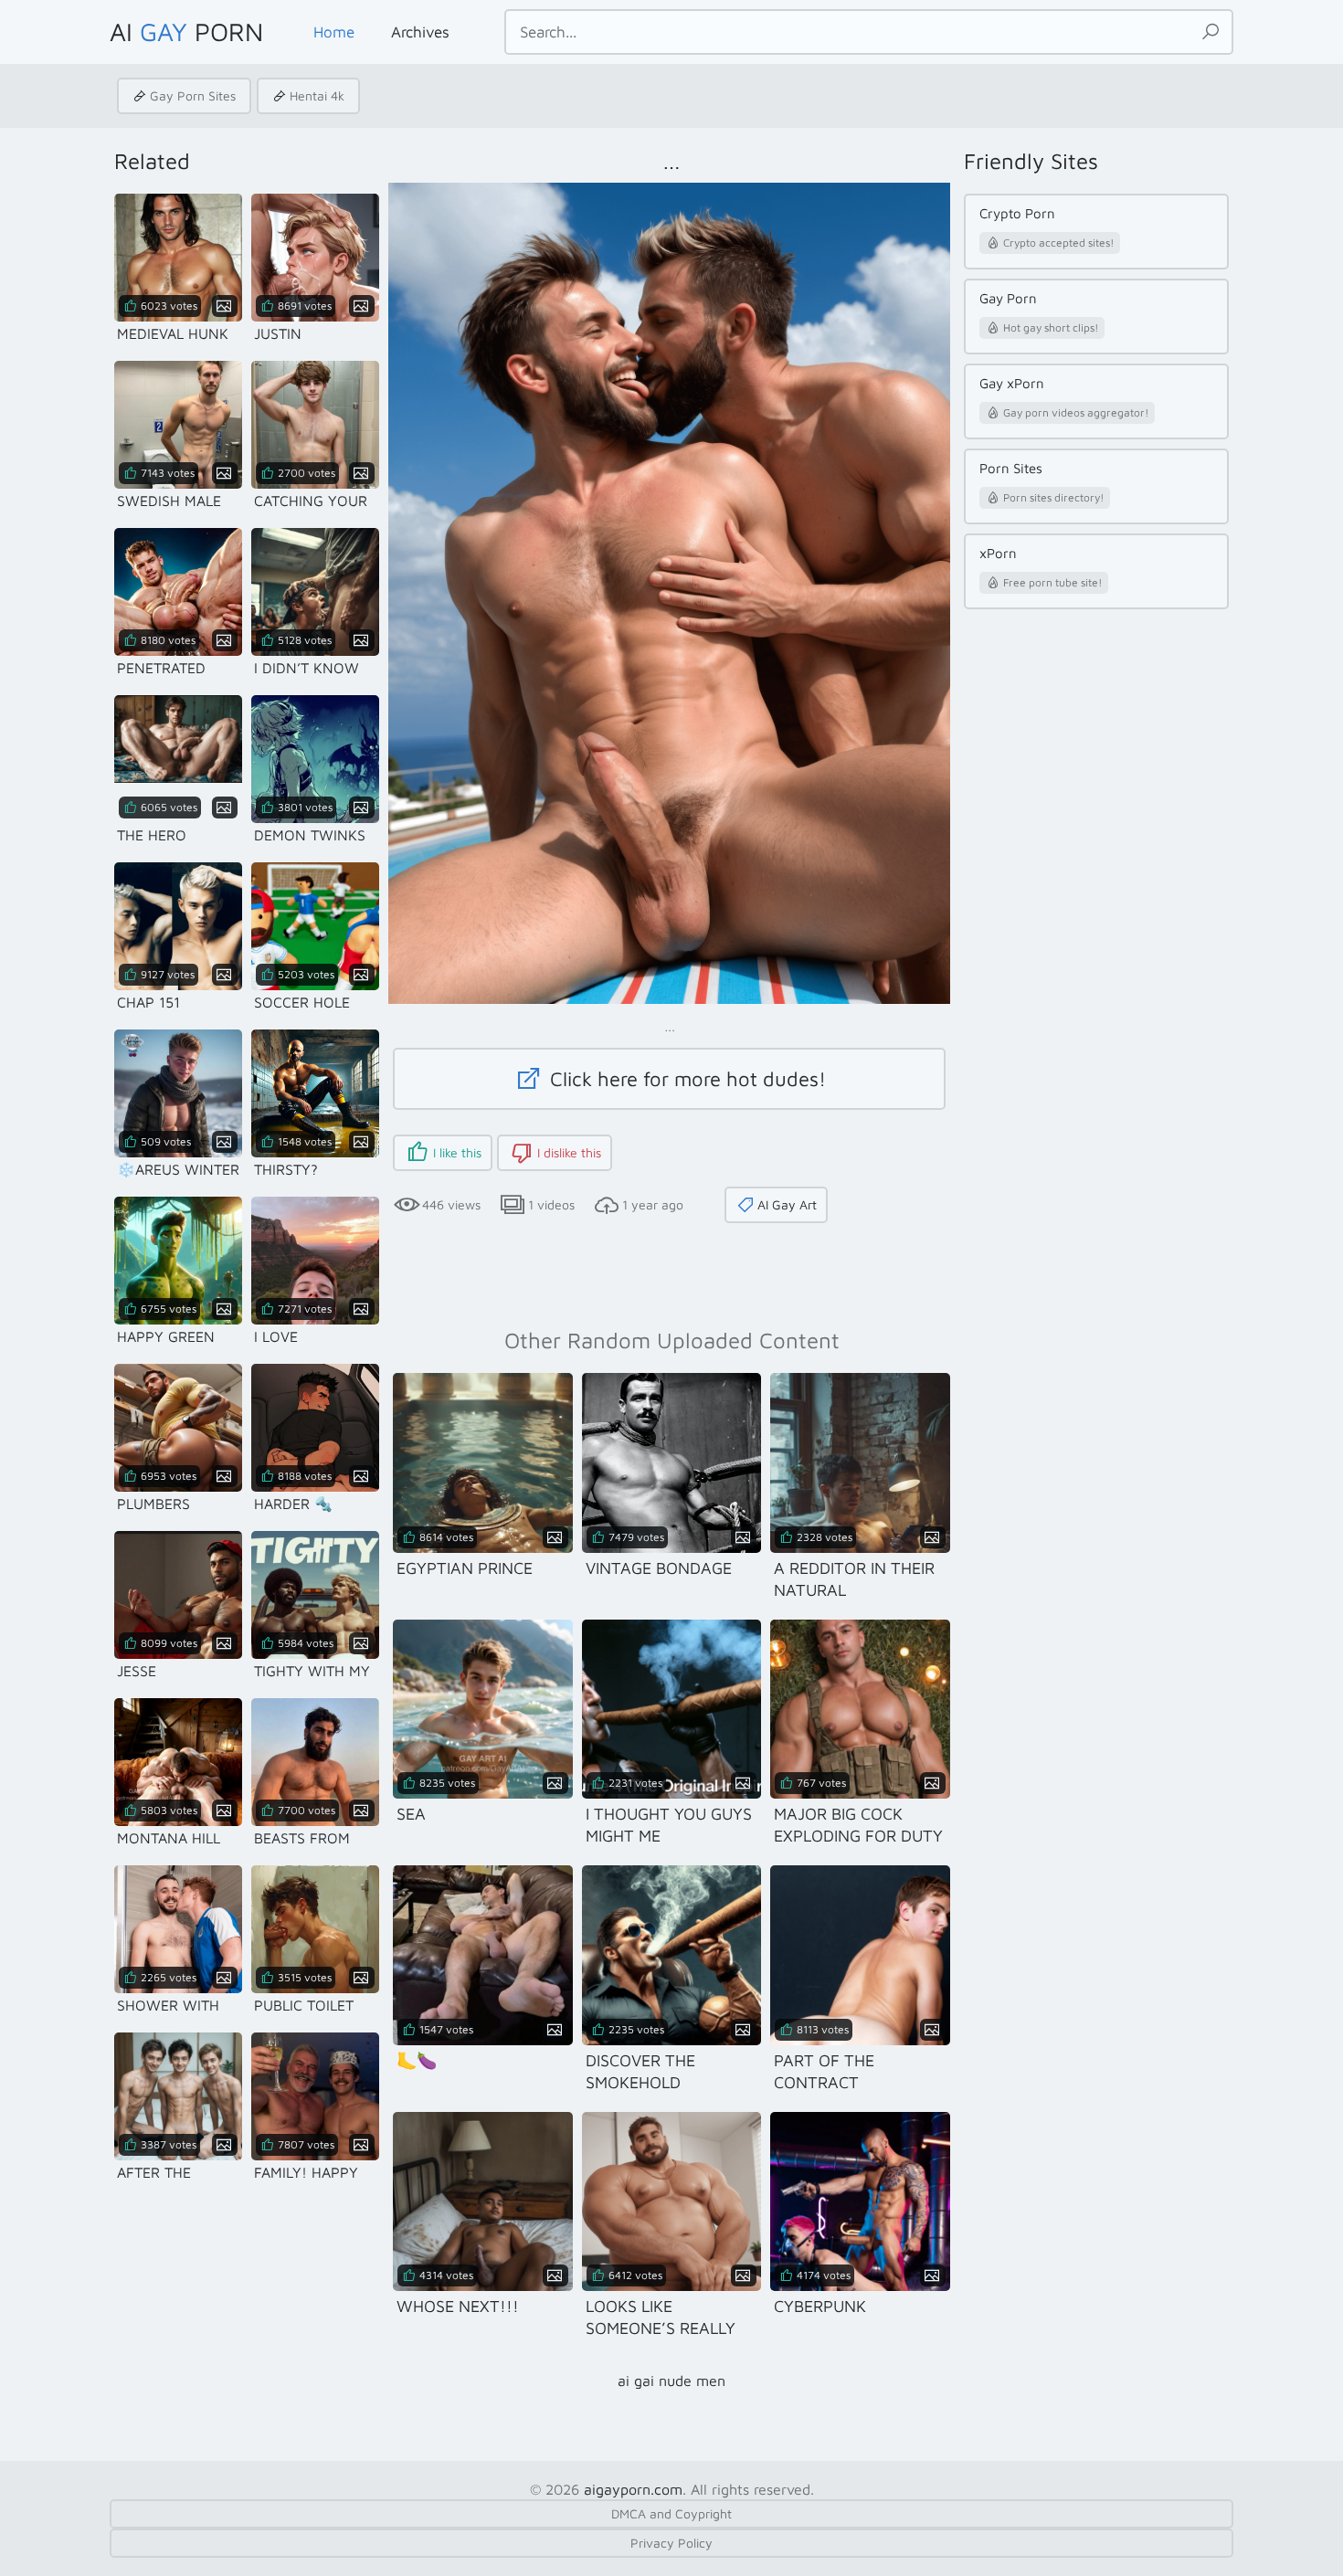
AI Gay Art (787, 1204)
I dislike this (569, 1152)
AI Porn (186, 32)
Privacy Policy (671, 2543)
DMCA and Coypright (671, 2513)
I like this (457, 1152)
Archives (420, 32)
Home (334, 32)
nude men (692, 2381)
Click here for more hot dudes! (685, 1079)
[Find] (1211, 32)
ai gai (636, 2381)
